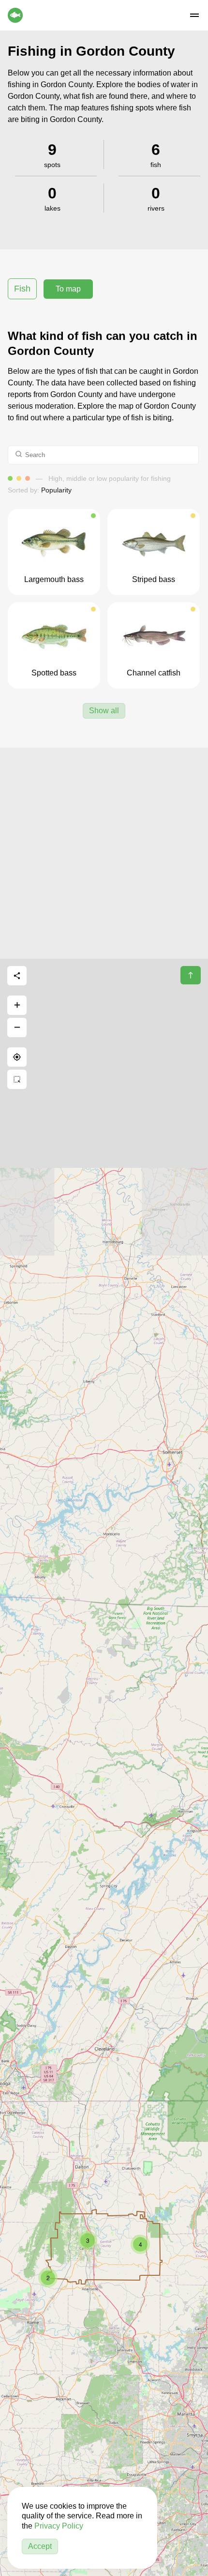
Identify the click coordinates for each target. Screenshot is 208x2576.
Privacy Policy (59, 2526)
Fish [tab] (22, 289)
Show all (104, 711)
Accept (40, 2546)
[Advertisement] (104, 852)
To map (68, 289)
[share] (17, 976)
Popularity (56, 490)
